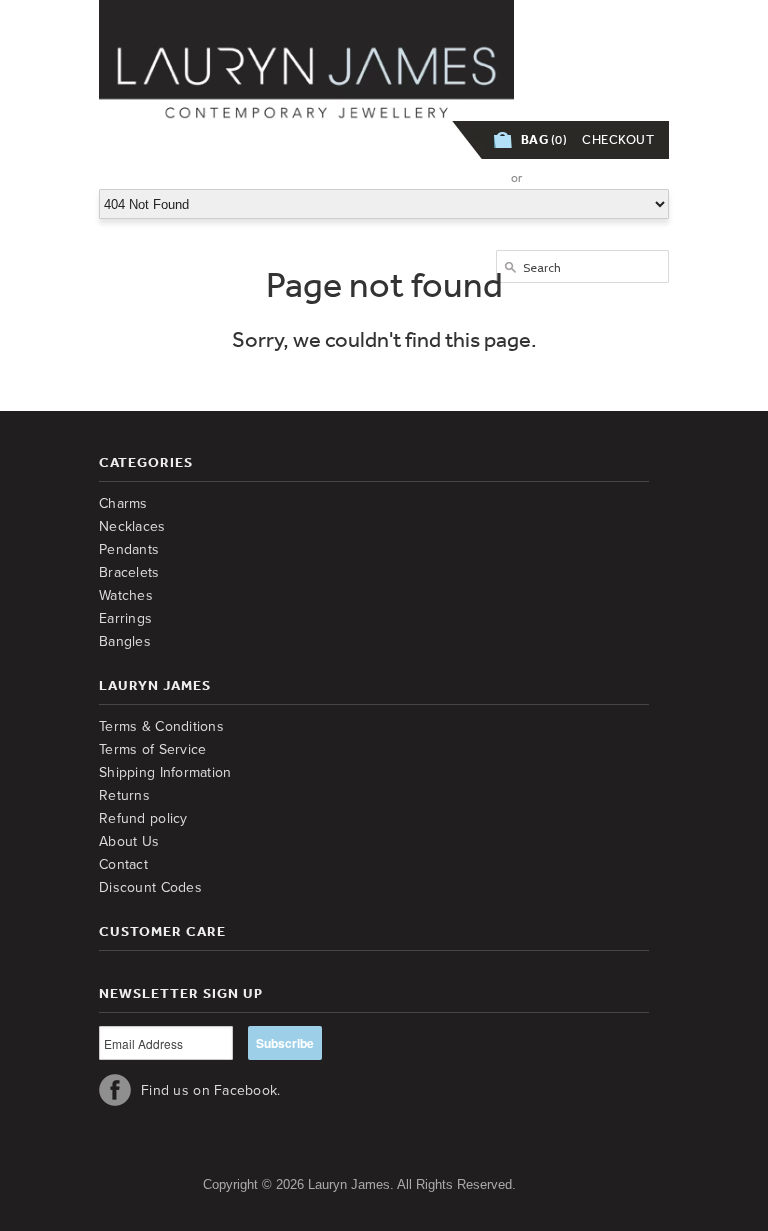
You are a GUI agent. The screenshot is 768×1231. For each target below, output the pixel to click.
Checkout (618, 139)
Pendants (129, 549)
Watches (126, 595)
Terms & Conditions (161, 726)
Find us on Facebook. (211, 1090)
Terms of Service (152, 749)
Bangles (125, 641)
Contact (123, 864)
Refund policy (143, 818)
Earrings (125, 618)
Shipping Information (165, 772)
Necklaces (132, 526)
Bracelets (129, 572)
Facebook (115, 1090)
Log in (473, 177)
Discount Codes (150, 887)
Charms (123, 503)
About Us (129, 841)
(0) (544, 139)
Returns (124, 795)
